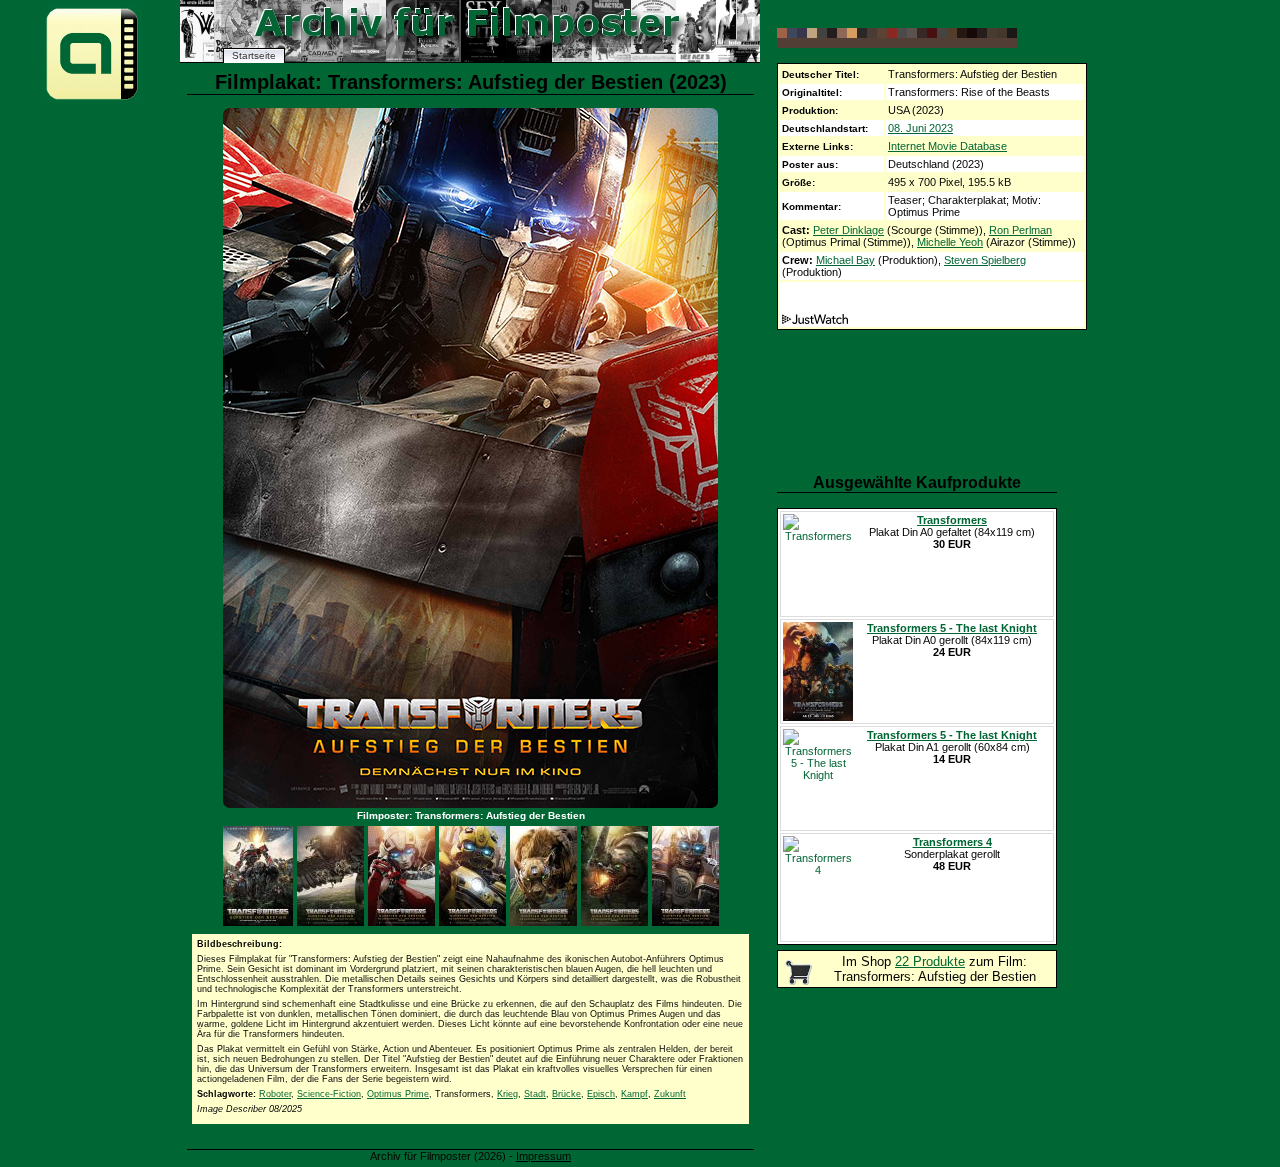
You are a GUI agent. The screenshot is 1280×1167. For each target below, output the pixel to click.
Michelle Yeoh (950, 242)
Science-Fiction (329, 1094)
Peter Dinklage (848, 230)
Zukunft (670, 1094)
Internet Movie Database (947, 146)
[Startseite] (92, 98)
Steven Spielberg (985, 260)
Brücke (566, 1094)
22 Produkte (930, 961)
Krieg (507, 1094)
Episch (601, 1094)
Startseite (254, 55)
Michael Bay (845, 260)
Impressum (543, 1156)
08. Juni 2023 (920, 128)
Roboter (275, 1094)
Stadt (535, 1094)
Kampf (634, 1094)
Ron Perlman (1020, 230)
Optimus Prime (398, 1094)
